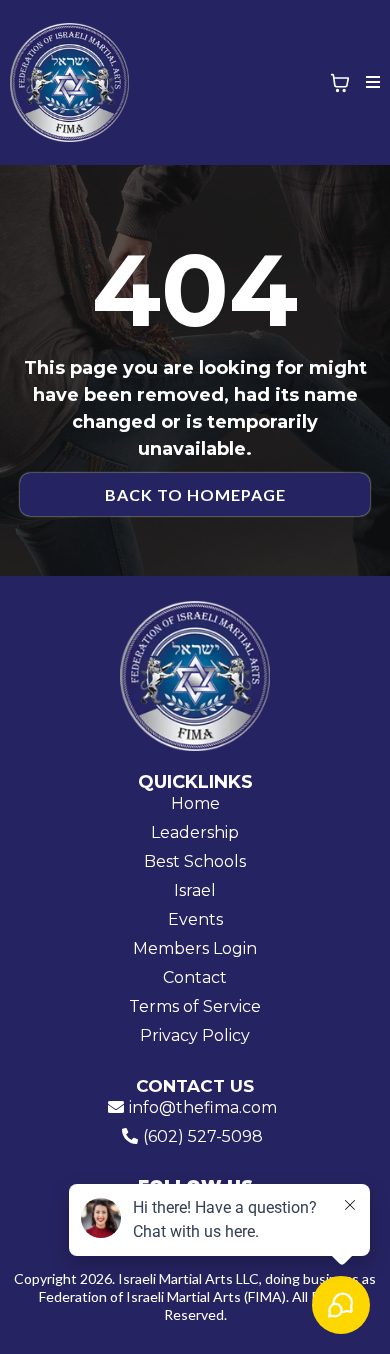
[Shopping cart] (340, 83)
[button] (370, 83)
